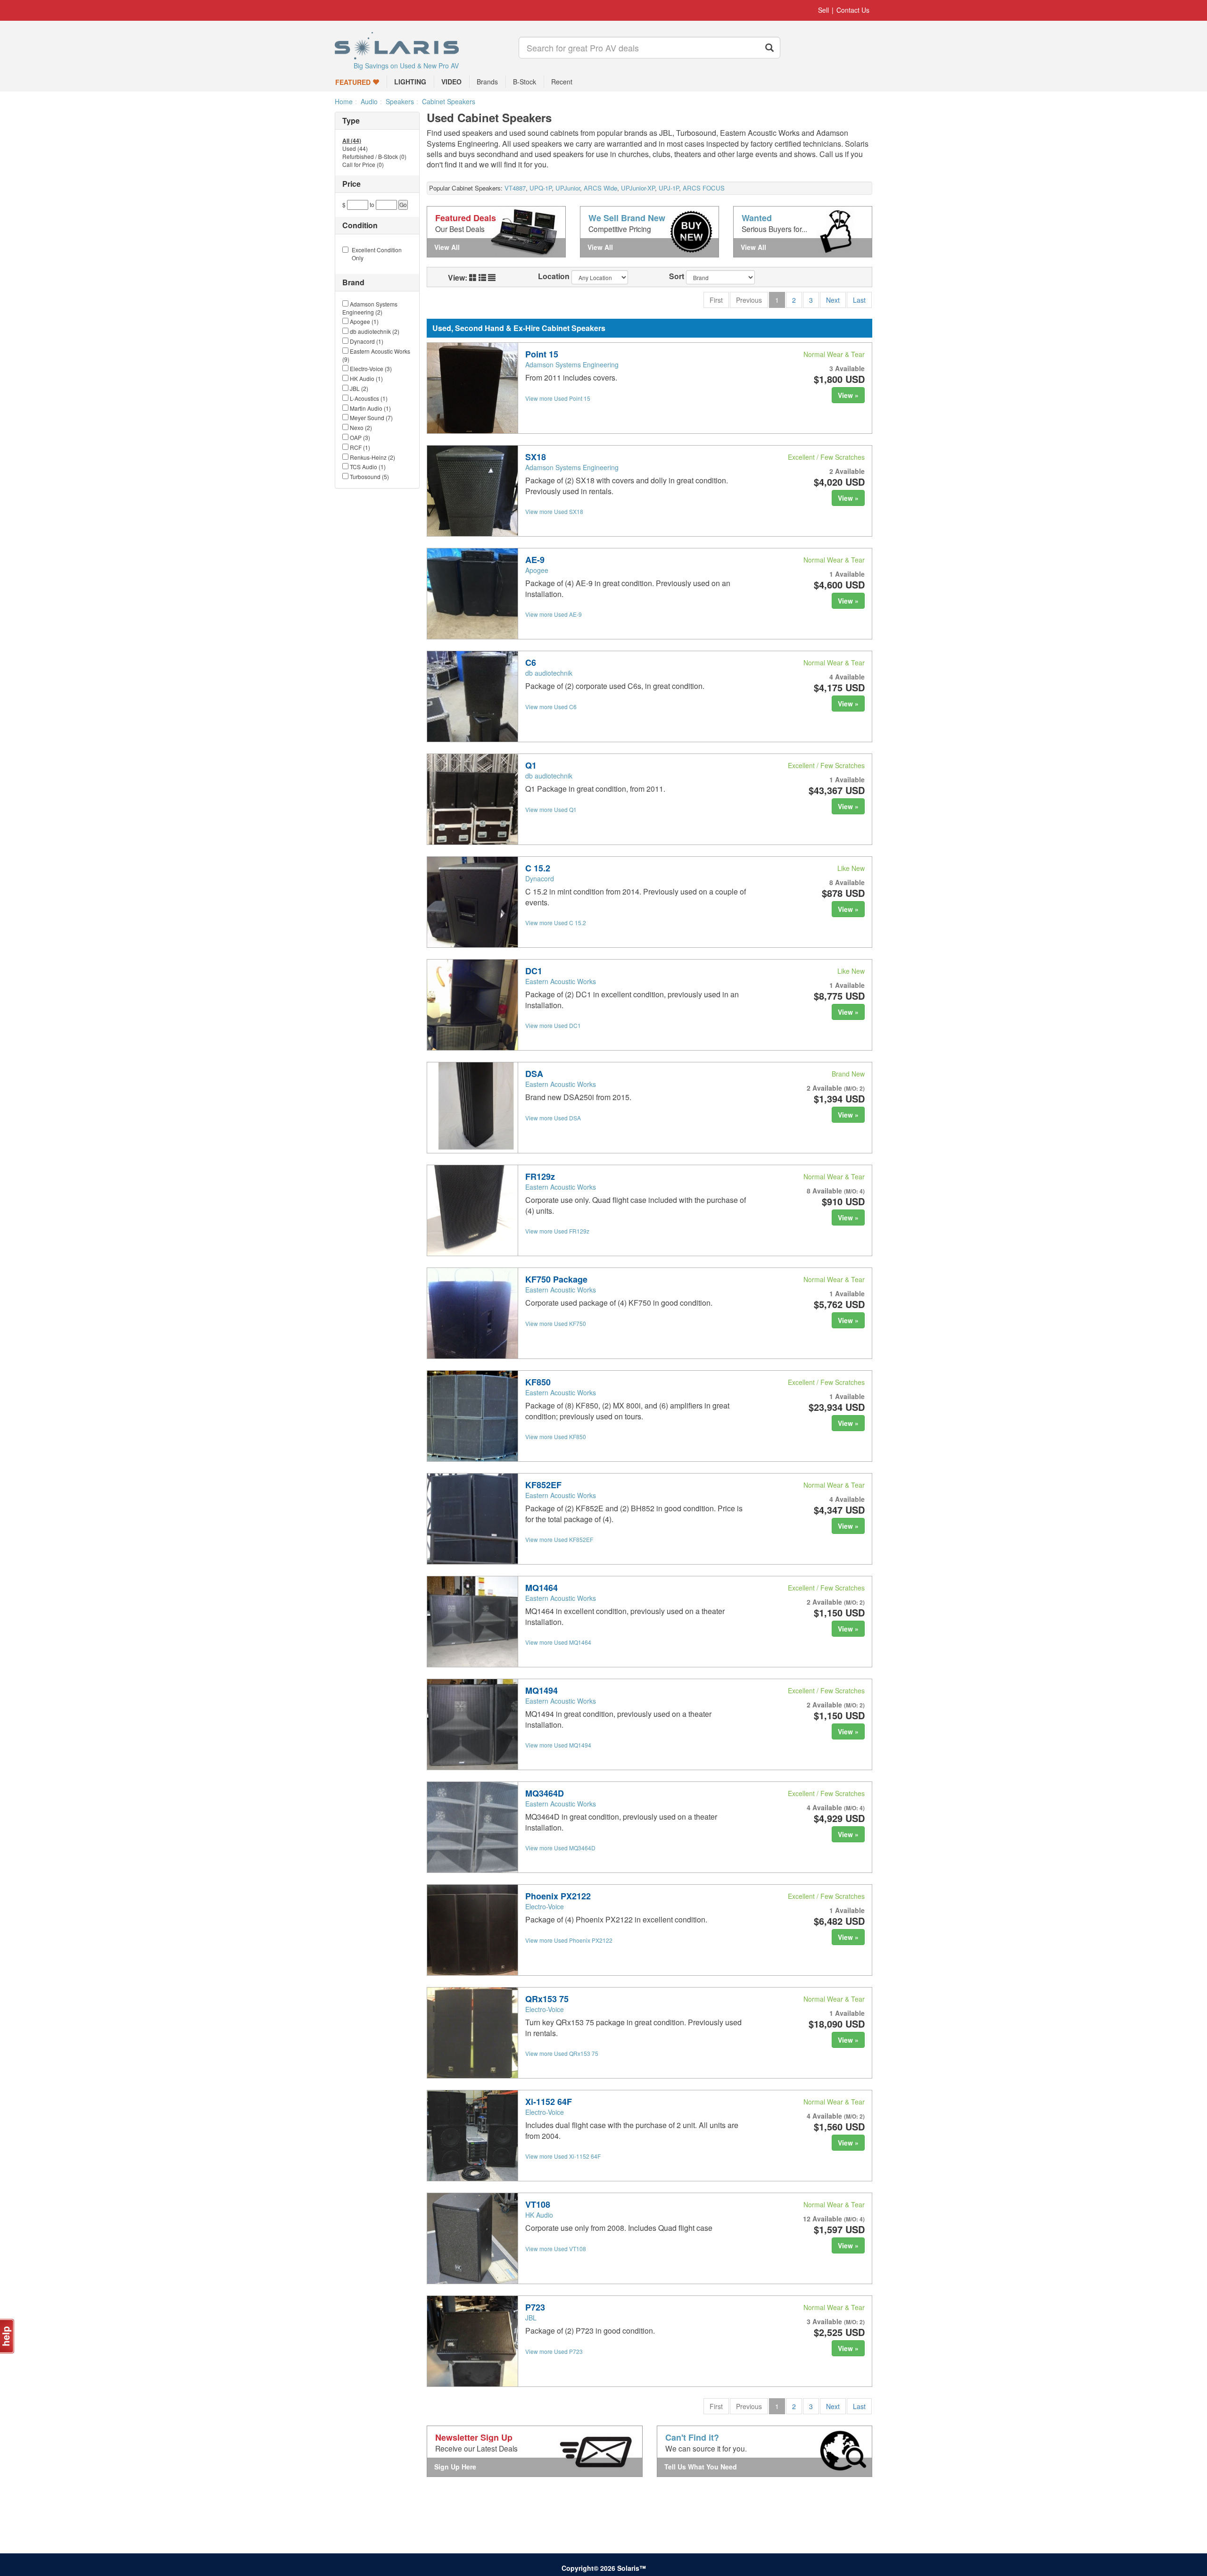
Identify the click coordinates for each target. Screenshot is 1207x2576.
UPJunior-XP (638, 188)
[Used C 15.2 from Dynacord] (472, 902)
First (716, 300)
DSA (534, 1074)
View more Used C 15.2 (556, 923)
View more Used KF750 (556, 1323)
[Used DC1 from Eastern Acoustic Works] (472, 1005)
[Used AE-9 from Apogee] (472, 594)
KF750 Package (556, 1279)
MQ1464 (541, 1588)
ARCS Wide (600, 188)
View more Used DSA (553, 1118)
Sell (823, 10)
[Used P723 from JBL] (472, 2341)
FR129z (540, 1176)
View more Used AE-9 (554, 614)
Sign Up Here (455, 2467)
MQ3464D (545, 1793)
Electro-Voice (545, 1906)
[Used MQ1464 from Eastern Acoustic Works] (472, 1622)
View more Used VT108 (556, 2249)
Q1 (531, 765)
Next (833, 300)
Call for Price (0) (363, 165)
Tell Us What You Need (701, 2467)
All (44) (352, 141)
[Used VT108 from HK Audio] (472, 2238)
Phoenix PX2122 (558, 1896)
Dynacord (540, 878)
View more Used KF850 (556, 1437)
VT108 (538, 2204)
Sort (677, 276)
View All (447, 247)
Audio (369, 101)
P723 (535, 2307)
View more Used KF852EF (559, 1539)
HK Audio (539, 2215)
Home (344, 101)
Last (859, 300)
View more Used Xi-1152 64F (563, 2156)
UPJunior (568, 188)
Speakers (400, 101)
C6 (531, 663)
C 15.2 (538, 868)
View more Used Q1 (551, 809)
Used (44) (355, 149)
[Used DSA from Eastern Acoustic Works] (472, 1108)
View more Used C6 (551, 707)
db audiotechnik (549, 673)
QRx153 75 (547, 1999)
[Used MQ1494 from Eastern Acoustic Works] (472, 1724)
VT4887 (515, 188)
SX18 (536, 457)
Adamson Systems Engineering (572, 364)
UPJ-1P (669, 188)
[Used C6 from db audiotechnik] (472, 696)
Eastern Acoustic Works (561, 981)
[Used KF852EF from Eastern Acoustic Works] (472, 1519)
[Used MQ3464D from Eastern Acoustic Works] (472, 1827)
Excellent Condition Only (377, 254)
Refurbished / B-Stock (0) (374, 157)
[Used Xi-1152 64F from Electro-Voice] (472, 2136)
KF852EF (543, 1485)
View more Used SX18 (554, 511)
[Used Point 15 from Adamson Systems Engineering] (472, 388)
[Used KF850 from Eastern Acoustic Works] (472, 1416)
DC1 (534, 971)
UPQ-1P (541, 188)
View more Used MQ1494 (558, 1745)
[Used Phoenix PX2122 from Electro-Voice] (472, 1930)
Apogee (537, 570)
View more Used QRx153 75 (562, 2053)
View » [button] (848, 395)
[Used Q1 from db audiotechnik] (472, 799)
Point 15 (542, 354)
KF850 (538, 1382)
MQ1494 (541, 1690)
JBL (531, 2318)
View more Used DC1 (553, 1025)
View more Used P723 (554, 2351)
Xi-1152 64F (549, 2102)
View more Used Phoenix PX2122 (569, 1940)
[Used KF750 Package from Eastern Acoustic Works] (472, 1313)
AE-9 (535, 560)
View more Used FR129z (557, 1231)
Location (554, 276)
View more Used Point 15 (558, 398)
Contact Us (853, 10)
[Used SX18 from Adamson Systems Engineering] (472, 491)
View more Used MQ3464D (560, 1848)
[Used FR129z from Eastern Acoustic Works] (472, 1210)
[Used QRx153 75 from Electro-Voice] (472, 2033)
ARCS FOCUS (704, 188)
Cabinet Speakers (449, 101)
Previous (749, 300)
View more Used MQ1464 (558, 1642)
